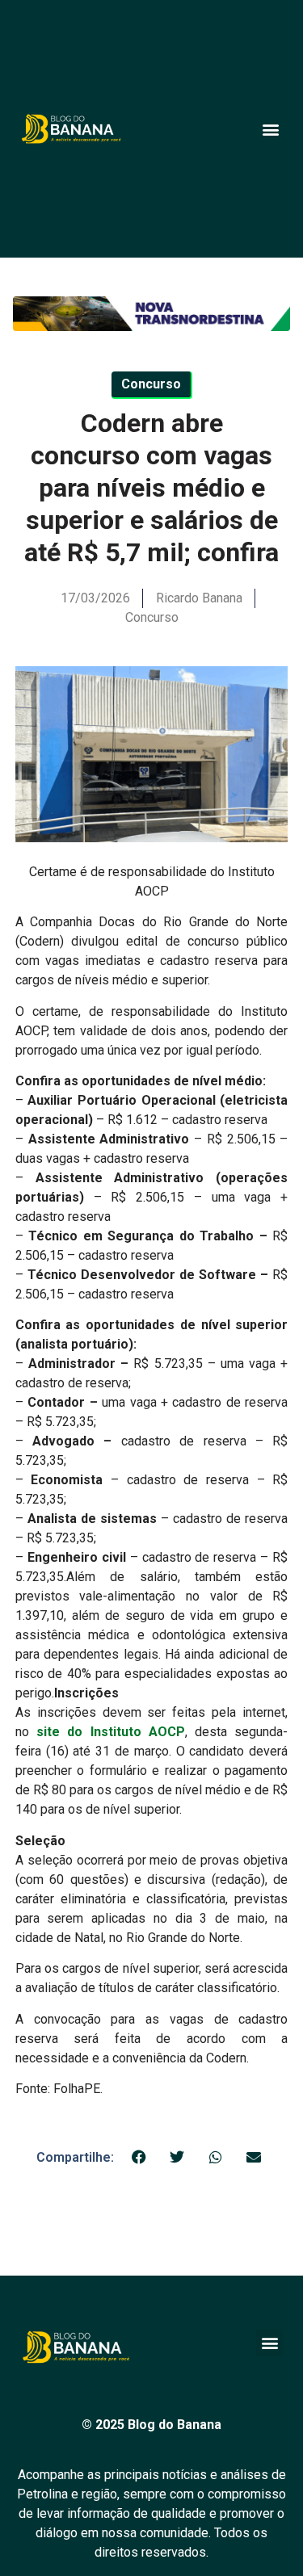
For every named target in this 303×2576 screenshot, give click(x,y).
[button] (270, 129)
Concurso (152, 617)
